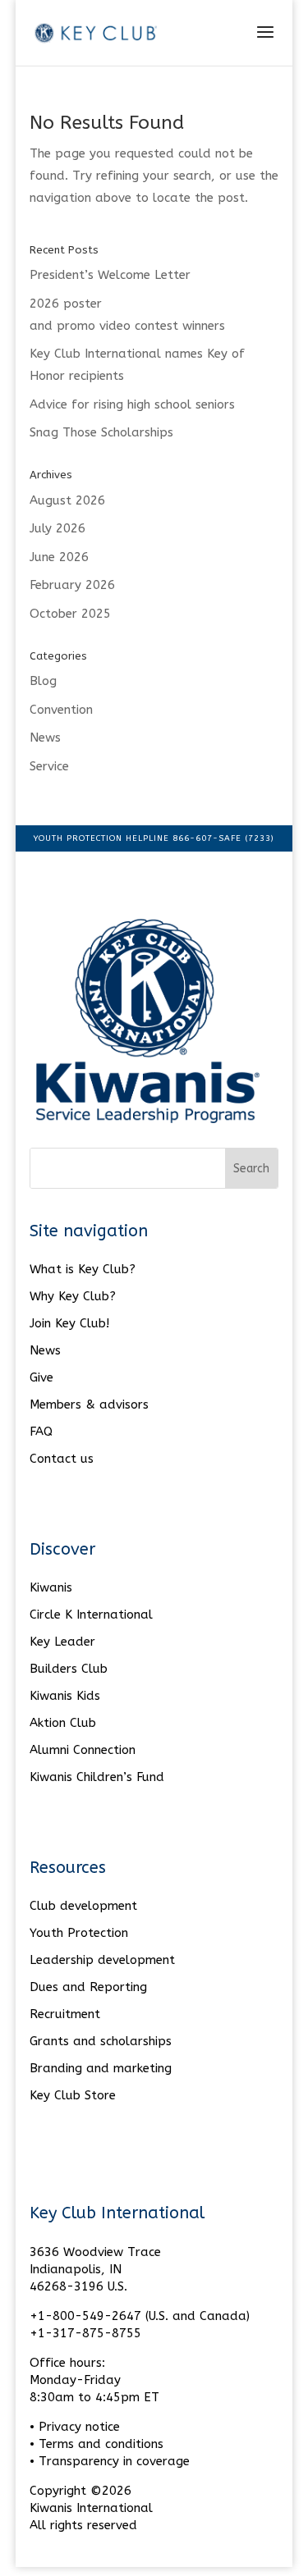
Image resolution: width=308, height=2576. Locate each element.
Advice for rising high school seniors (132, 404)
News (45, 738)
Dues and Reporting (88, 1987)
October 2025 (70, 614)
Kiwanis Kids (65, 1696)
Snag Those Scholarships (101, 432)
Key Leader (62, 1642)
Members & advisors (89, 1404)
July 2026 (57, 528)
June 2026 (59, 557)
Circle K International (91, 1615)
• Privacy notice (75, 2427)
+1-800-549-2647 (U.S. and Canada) (140, 2316)
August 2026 (67, 500)
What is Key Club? (83, 1269)
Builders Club (69, 1669)
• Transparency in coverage (110, 2461)
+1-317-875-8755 (85, 2333)
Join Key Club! (69, 1323)
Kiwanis (51, 1587)
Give (41, 1377)
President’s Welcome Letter (110, 275)
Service (49, 766)
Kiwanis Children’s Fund (97, 1777)
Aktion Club (63, 1723)
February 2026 (72, 585)
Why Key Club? (73, 1296)
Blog (43, 681)
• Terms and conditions (97, 2444)
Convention (61, 710)
